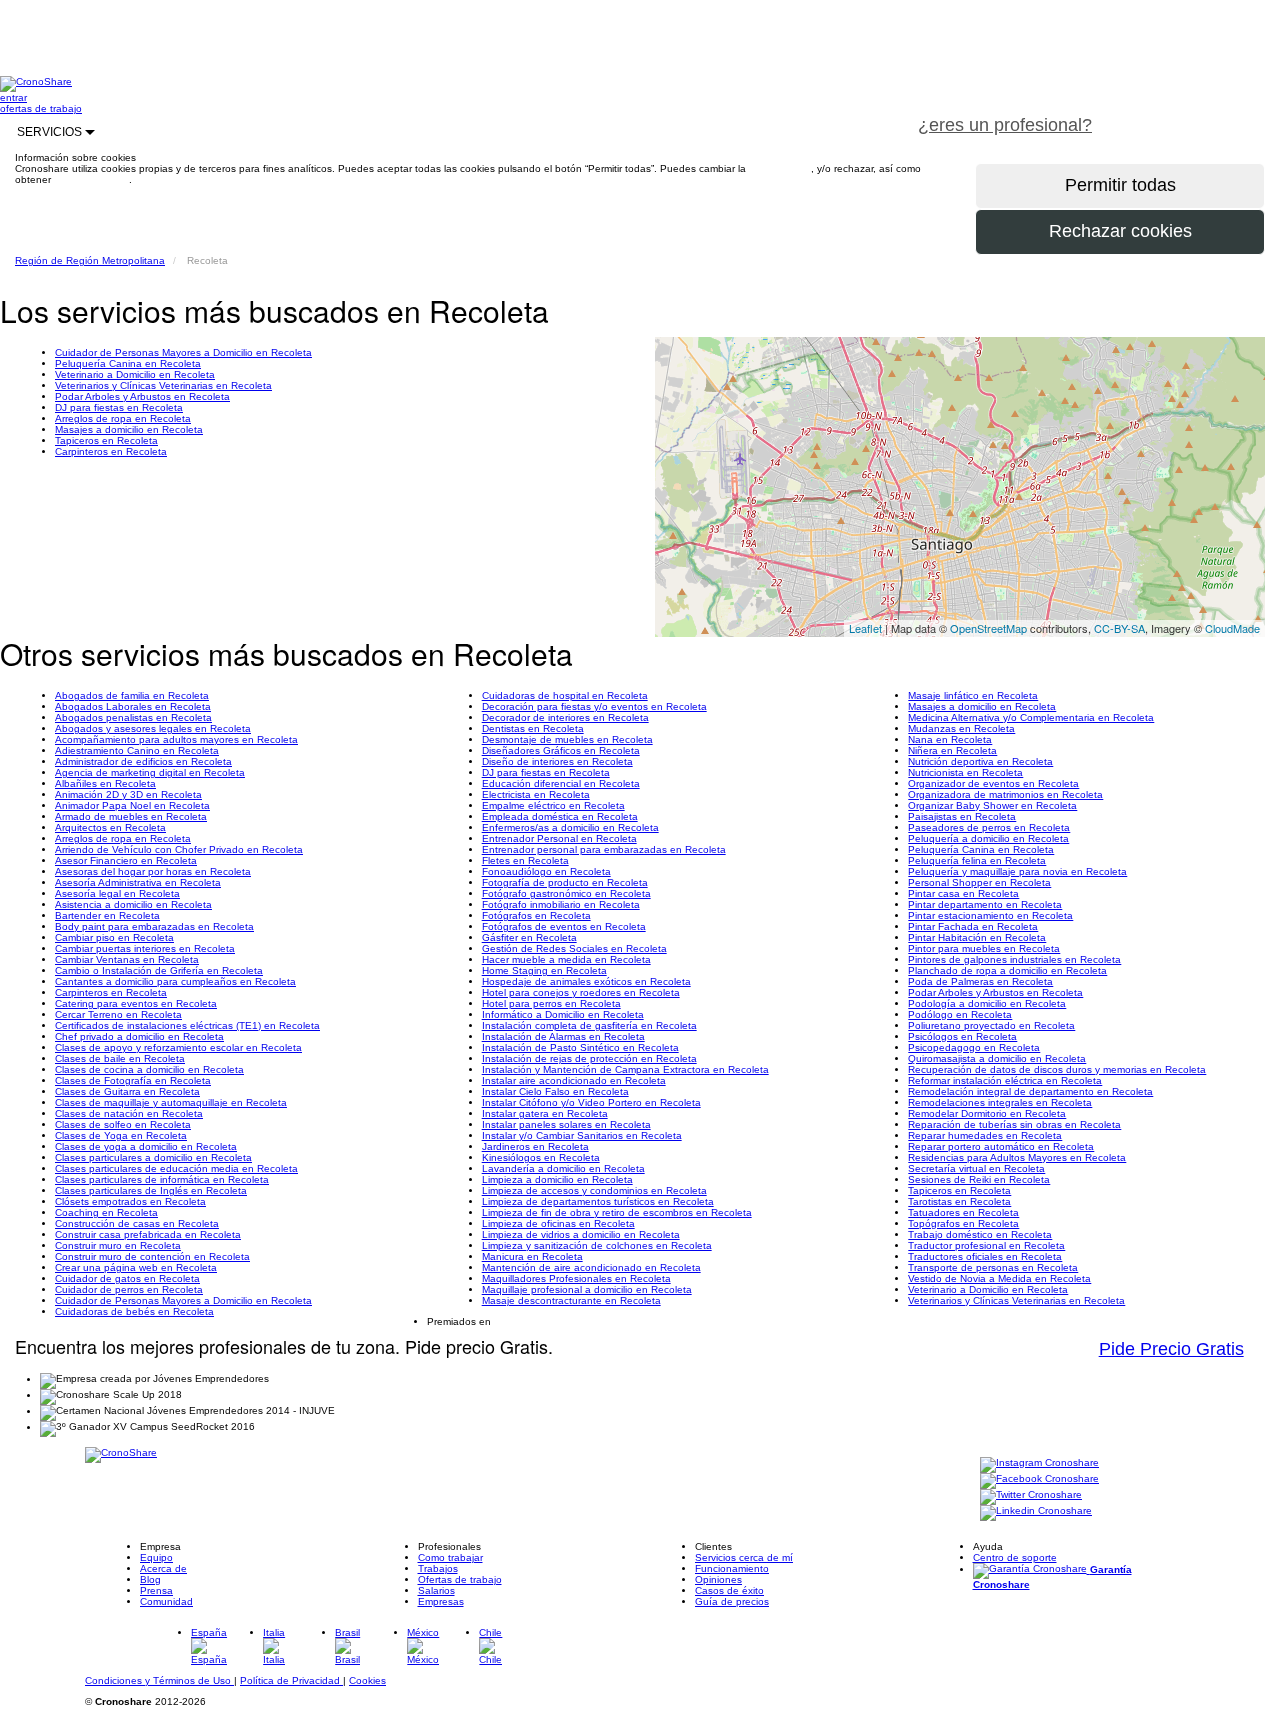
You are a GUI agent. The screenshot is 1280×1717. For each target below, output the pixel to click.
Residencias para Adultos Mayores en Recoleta (1017, 1157)
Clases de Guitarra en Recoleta (127, 1091)
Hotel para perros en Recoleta (551, 1003)
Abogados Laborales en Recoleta (133, 706)
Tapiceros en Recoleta (106, 440)
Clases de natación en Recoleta (129, 1113)
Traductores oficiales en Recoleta (985, 1256)
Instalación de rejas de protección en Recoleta (589, 1058)
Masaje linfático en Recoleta (973, 695)
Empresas (441, 1601)
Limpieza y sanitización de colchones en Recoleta (597, 1245)
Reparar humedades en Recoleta (985, 1135)
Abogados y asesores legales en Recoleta (153, 728)
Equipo (156, 1557)
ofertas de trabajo (41, 108)
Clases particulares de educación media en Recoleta (176, 1168)
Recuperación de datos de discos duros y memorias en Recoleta (1057, 1069)
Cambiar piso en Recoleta (114, 937)
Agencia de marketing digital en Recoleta (150, 772)
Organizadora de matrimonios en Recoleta (1005, 794)
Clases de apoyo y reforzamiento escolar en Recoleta (178, 1047)
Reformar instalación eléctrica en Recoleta (1005, 1080)
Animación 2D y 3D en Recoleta (128, 794)
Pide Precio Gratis (1171, 1349)
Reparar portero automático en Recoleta (1001, 1146)
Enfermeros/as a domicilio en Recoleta (570, 827)
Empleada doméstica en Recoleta (560, 816)
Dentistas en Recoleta (533, 728)
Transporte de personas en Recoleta (993, 1267)
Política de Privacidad (291, 1680)
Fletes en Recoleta (525, 860)
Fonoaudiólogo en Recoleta (546, 871)
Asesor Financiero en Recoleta (126, 860)
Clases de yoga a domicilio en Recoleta (146, 1146)
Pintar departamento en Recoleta (985, 904)
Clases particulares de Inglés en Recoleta (151, 1190)
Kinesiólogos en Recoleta (541, 1157)
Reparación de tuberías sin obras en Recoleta (1014, 1124)
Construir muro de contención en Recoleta (152, 1256)
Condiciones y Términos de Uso (159, 1680)
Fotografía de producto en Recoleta (565, 882)
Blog (150, 1579)
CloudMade (1232, 628)
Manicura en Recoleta (532, 1256)
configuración (780, 168)
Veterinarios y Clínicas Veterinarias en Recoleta (163, 385)
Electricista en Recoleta (536, 794)
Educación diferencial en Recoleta (561, 783)
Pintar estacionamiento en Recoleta (990, 915)
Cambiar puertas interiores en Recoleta (145, 948)
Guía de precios (732, 1601)
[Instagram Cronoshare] (1039, 1463)
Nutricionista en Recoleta (965, 772)
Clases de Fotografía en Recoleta (133, 1080)
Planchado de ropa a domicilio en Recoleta (1007, 970)
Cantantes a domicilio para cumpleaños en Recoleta (175, 981)
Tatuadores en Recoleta (963, 1212)
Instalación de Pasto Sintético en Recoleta (580, 1047)
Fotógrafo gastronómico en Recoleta (566, 893)
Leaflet (865, 628)
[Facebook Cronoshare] (1039, 1479)
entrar (13, 97)
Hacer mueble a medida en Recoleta (566, 959)
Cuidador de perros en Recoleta (129, 1289)
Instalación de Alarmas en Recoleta (563, 1036)
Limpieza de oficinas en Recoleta (558, 1223)
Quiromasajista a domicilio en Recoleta (997, 1058)
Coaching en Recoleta (106, 1212)
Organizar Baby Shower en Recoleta (992, 805)
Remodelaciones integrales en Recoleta (1000, 1102)
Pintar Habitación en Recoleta (977, 937)
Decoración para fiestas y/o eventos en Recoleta (594, 706)
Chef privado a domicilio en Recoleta (139, 1036)
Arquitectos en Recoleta (110, 827)
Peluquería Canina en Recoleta (128, 363)
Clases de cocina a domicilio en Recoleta (149, 1069)
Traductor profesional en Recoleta (986, 1245)
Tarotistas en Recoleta (959, 1201)
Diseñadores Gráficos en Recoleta (561, 750)
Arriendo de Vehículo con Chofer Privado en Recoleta (179, 849)
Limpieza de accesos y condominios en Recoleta (594, 1190)
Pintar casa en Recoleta (963, 893)
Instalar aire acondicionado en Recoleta (574, 1080)
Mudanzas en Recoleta (961, 728)
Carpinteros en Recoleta (111, 451)
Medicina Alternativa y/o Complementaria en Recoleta (1031, 717)
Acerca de (163, 1568)
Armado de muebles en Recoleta (131, 816)
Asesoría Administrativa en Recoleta (138, 882)
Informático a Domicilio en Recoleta (563, 1014)
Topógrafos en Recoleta (963, 1223)
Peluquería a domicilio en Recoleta (988, 838)
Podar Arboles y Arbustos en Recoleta (142, 396)
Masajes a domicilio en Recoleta (129, 429)
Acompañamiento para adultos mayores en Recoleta (176, 739)
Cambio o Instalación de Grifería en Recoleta (159, 970)
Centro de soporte (1015, 1557)
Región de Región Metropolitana (90, 260)
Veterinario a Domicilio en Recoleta (135, 374)
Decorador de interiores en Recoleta (565, 717)
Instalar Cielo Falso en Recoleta (555, 1091)
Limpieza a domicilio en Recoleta (557, 1179)
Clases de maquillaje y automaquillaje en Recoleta (171, 1102)
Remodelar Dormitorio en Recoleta (987, 1113)
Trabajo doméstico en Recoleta (980, 1234)
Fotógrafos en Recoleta (536, 915)
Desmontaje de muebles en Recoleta (567, 739)
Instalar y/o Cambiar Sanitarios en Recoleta (582, 1135)
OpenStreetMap (988, 628)
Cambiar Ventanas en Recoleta (127, 959)
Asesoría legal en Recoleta (117, 893)
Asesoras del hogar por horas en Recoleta (153, 871)
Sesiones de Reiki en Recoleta (979, 1179)
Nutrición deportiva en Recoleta (980, 761)
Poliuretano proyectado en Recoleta (991, 1025)
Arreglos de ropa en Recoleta (123, 418)
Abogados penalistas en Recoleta (133, 717)
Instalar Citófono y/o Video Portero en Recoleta (591, 1102)
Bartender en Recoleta (107, 915)
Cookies (367, 1680)
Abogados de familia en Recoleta (132, 695)
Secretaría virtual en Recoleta (976, 1168)
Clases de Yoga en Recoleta (121, 1135)
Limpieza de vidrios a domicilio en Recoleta (581, 1234)
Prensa (156, 1590)
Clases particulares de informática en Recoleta (162, 1179)
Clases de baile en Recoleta (120, 1058)
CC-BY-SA (1119, 628)
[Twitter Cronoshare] (1031, 1495)
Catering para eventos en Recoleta (136, 1003)
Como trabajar (450, 1557)
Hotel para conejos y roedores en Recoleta (581, 992)
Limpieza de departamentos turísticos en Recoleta (598, 1201)
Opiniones (718, 1579)
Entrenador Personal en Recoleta (559, 838)
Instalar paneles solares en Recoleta (566, 1124)
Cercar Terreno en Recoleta (118, 1014)
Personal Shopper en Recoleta (979, 882)
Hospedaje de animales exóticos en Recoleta (586, 981)
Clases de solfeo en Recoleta (123, 1124)
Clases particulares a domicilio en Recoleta (153, 1157)
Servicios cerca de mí (744, 1557)
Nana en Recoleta (950, 739)
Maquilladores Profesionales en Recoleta (576, 1278)
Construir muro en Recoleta (118, 1245)
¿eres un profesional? (1005, 125)
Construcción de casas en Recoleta (137, 1223)
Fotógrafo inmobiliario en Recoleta (561, 904)
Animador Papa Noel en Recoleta (132, 805)
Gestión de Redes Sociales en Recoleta (574, 948)
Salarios (436, 1590)
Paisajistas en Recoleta (962, 816)
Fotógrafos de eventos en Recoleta (564, 926)
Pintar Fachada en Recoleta (973, 926)
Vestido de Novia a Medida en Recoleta (999, 1278)
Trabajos (438, 1568)
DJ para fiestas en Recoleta (119, 407)
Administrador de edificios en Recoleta (143, 761)
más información (91, 179)
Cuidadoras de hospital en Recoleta (565, 695)
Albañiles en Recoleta (105, 783)
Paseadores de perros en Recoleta (989, 827)
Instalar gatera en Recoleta (545, 1113)
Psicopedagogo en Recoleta (974, 1047)
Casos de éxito (729, 1590)
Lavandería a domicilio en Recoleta (563, 1168)
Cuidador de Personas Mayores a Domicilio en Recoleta (183, 352)
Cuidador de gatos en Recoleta (127, 1278)
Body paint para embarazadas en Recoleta (154, 926)
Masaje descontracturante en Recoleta (571, 1300)
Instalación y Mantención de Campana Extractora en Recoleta (625, 1069)
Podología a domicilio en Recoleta (987, 1003)
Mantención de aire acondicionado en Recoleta (591, 1267)
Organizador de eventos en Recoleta (993, 783)
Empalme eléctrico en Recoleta (553, 805)
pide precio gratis (1194, 114)
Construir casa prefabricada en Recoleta (148, 1234)
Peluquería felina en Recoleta (977, 860)
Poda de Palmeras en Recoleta (980, 981)
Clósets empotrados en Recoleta (130, 1201)
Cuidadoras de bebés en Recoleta (134, 1311)
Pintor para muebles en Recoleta (984, 948)
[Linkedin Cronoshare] (1036, 1511)
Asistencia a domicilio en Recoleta (133, 904)
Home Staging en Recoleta (544, 970)
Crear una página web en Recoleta (136, 1267)
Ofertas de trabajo (460, 1579)
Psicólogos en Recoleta (962, 1036)
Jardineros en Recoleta (535, 1146)
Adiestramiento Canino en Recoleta (137, 750)
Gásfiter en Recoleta (529, 937)
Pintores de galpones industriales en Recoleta (1014, 959)
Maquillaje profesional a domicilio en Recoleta (587, 1289)
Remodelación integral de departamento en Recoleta (1030, 1091)
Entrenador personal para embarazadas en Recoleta (604, 849)
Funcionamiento (732, 1568)
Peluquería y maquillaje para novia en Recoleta (1017, 871)
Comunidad (166, 1601)
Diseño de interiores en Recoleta (557, 761)
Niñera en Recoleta (952, 750)
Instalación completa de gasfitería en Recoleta (589, 1025)
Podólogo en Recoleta (960, 1014)
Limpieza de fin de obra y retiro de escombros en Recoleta (617, 1212)
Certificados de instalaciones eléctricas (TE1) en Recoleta (187, 1025)
